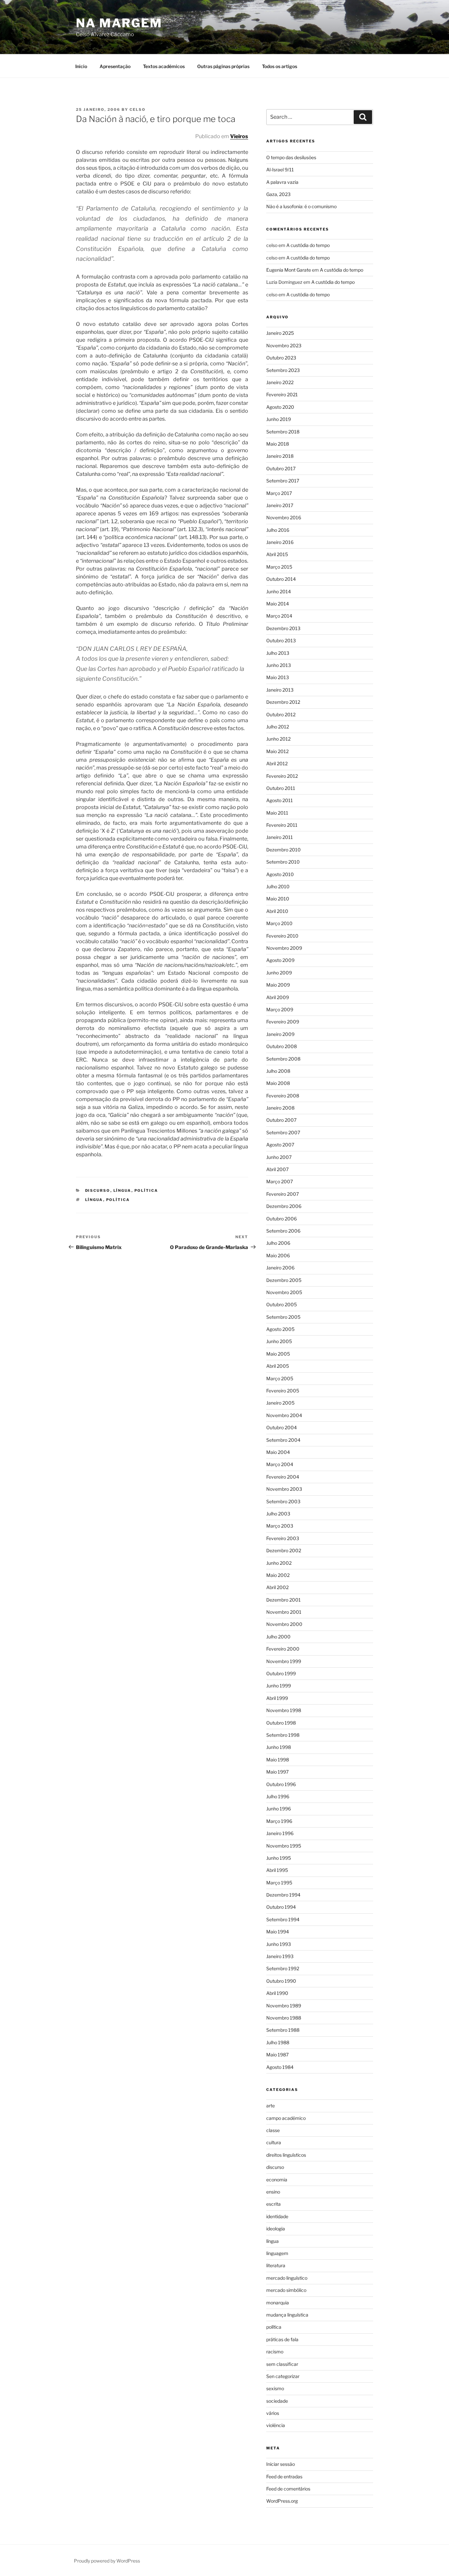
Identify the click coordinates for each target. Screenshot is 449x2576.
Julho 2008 (278, 1071)
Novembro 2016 (284, 517)
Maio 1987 (277, 2055)
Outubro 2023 (281, 358)
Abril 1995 (277, 1870)
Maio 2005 (278, 1354)
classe (273, 2130)
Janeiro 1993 (280, 1956)
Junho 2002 (279, 1563)
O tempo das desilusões (291, 157)
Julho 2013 (278, 653)
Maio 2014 (278, 604)
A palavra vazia (282, 182)
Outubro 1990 (281, 1981)
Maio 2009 (278, 985)
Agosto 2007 (280, 1145)
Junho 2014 (279, 591)
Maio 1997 (277, 1772)
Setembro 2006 (283, 1231)
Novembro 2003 (284, 1489)
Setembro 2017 (283, 481)
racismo (275, 2352)
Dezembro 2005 (284, 1280)
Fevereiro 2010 (282, 936)
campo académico (286, 2118)
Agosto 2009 (280, 960)
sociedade (277, 2401)
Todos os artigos (280, 66)
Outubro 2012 (281, 714)
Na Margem (119, 23)
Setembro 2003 (283, 1501)
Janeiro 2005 (280, 1403)
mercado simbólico (286, 2290)
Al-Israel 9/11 (280, 170)
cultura (274, 2142)
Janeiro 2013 (280, 690)
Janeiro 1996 (280, 1833)
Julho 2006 (278, 1243)
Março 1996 (279, 1821)
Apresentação (115, 66)
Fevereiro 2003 (283, 1538)
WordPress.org (282, 2501)
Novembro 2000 (284, 1624)
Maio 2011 (277, 813)
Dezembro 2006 (284, 1206)
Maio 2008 (278, 1083)
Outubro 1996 (281, 1784)
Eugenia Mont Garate (289, 270)
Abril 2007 (277, 1169)
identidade (277, 2216)
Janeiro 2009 (280, 1034)
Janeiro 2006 (280, 1268)
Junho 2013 (279, 665)
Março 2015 (279, 567)
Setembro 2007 (283, 1132)
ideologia (276, 2229)
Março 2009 (280, 1009)
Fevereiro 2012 (282, 776)
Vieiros (239, 136)
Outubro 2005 (282, 1304)
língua (122, 1190)
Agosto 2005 (280, 1329)
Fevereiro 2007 (283, 1194)
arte (271, 2106)
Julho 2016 (278, 530)
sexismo (275, 2388)
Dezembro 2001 (284, 1600)
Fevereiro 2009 (283, 1022)
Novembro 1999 (284, 1661)
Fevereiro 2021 (282, 394)
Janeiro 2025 (280, 333)
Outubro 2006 (282, 1219)
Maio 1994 (278, 1932)
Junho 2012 (278, 739)
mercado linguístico (287, 2278)
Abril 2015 (277, 554)
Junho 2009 (279, 973)
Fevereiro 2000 (283, 1649)
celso (138, 110)
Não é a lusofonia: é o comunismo (301, 206)
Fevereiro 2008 (283, 1096)
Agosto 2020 (280, 407)
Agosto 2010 (280, 874)
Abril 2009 (278, 997)
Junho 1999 (279, 1686)
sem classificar (282, 2364)
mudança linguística (287, 2315)
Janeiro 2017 (280, 505)
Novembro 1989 (284, 2006)
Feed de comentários (288, 2489)
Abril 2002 (277, 1587)
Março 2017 (279, 493)
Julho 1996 (278, 1796)
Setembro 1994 (283, 1919)
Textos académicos (164, 66)
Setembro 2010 (283, 862)
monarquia (278, 2303)
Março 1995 (279, 1883)
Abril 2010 (277, 911)
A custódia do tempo (308, 245)
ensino (273, 2192)
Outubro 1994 (281, 1907)
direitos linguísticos (286, 2155)
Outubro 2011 (281, 788)
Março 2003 (280, 1526)
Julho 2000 (278, 1637)
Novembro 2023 (284, 345)
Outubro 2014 (281, 579)
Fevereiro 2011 (282, 825)
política (146, 1190)
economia (277, 2180)
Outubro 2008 (282, 1046)
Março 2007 (280, 1181)
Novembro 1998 (284, 1710)
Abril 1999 (277, 1698)
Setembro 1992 (283, 1968)
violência (276, 2425)
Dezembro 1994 (283, 1895)
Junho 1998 (279, 1747)
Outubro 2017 (281, 468)
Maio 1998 (278, 1760)
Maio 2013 (278, 677)
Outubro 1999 (281, 1673)
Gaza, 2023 (278, 194)
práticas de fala (282, 2339)
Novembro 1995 (284, 1846)
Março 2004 (280, 1464)
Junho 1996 (279, 1809)
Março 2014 (279, 616)
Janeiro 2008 (280, 1108)
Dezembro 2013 (283, 628)
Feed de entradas (284, 2477)
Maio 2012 (277, 751)
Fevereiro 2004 (283, 1477)
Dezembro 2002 (284, 1550)
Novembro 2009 (284, 948)
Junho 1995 (279, 1858)
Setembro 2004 (283, 1440)
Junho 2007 (279, 1157)
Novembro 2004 (284, 1415)
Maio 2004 (278, 1452)
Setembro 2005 (283, 1317)
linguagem (277, 2253)
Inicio (81, 66)
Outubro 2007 (281, 1120)
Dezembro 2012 (283, 702)
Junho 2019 (279, 419)
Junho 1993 (279, 1944)
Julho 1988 (278, 2042)
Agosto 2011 (280, 800)
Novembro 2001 (284, 1612)
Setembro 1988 (283, 2030)
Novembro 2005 (284, 1292)
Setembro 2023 (283, 370)
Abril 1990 (277, 1993)
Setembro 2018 (283, 432)
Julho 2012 (278, 727)
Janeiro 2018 (280, 456)
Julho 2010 (278, 886)
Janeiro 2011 (280, 837)
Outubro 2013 (281, 640)
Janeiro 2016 (280, 542)
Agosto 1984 (280, 2067)
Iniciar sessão (281, 2464)
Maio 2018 (278, 444)
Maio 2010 (278, 899)
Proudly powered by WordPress (107, 2561)
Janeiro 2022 (280, 382)
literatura (276, 2265)
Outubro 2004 (282, 1427)
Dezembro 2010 (284, 850)
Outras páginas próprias (223, 66)
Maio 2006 (278, 1255)
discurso (98, 1190)
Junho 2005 (279, 1341)
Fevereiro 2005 (283, 1391)
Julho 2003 (278, 1514)
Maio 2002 (278, 1575)
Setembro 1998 (283, 1735)
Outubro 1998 (281, 1723)
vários (273, 2413)
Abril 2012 (277, 763)
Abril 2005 (278, 1366)
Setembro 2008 (283, 1059)
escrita (273, 2204)
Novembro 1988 (284, 2018)
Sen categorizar (283, 2376)
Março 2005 (280, 1378)
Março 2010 (279, 923)
